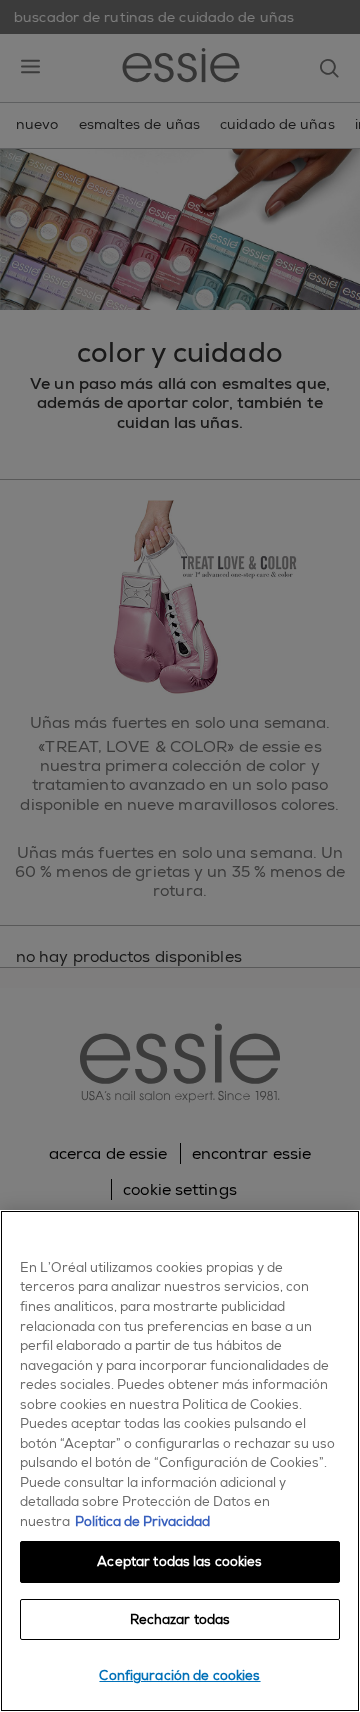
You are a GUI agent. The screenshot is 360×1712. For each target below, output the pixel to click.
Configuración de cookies (179, 1675)
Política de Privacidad (142, 1521)
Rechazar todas (180, 1619)
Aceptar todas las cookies (179, 1561)
